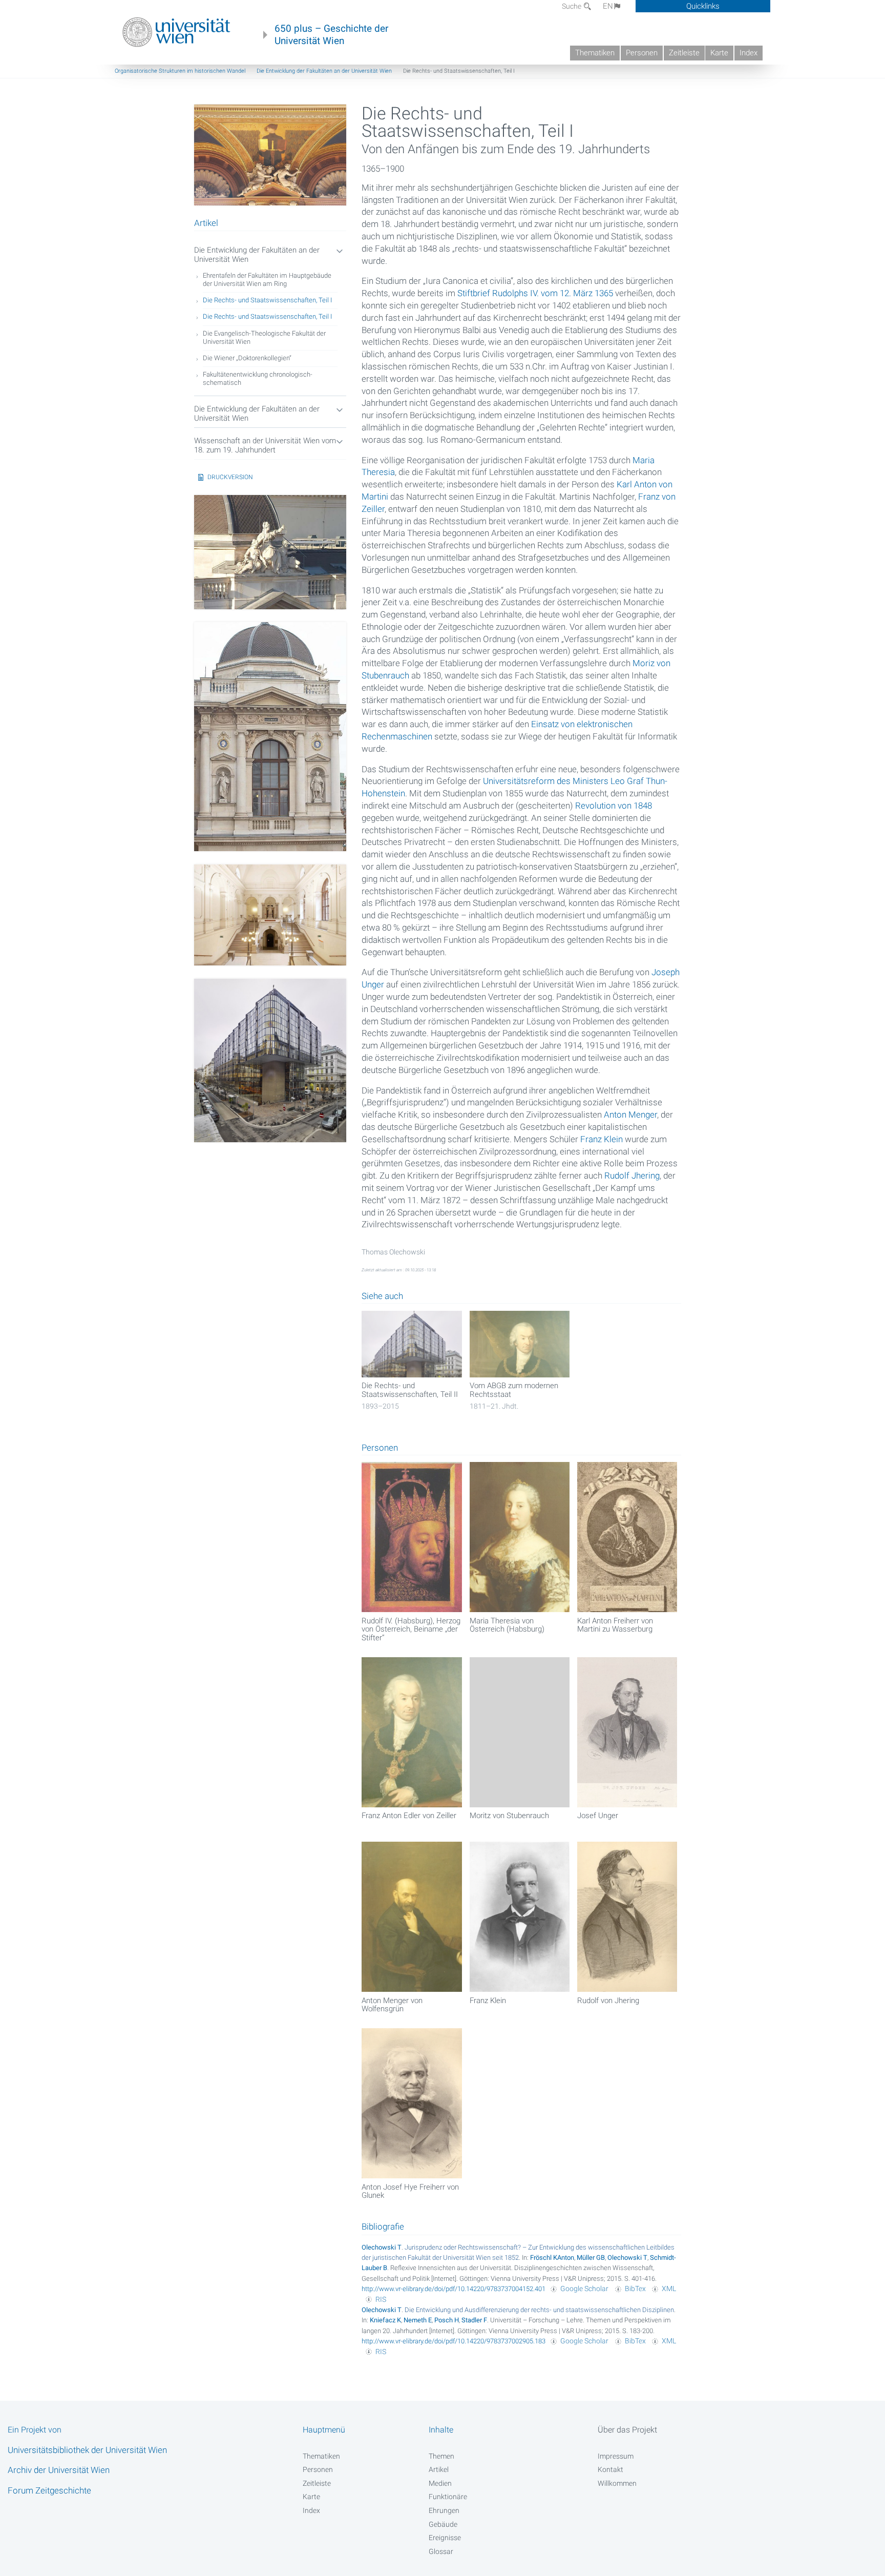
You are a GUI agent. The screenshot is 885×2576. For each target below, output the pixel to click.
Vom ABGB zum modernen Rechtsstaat (514, 1390)
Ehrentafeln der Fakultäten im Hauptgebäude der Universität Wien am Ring (267, 280)
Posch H (447, 2320)
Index (749, 53)
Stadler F (474, 2320)
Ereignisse (445, 2538)
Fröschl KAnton (552, 2258)
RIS (381, 2299)
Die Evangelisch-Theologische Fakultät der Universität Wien (264, 337)
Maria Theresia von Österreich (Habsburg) (507, 1625)
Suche (572, 6)
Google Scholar (584, 2289)
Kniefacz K (385, 2320)
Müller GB (591, 2258)
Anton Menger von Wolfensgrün (392, 2005)
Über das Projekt (627, 2430)
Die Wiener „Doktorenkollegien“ (247, 358)
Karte (719, 53)
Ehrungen (444, 2510)
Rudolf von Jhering (608, 2001)
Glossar (441, 2551)
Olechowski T (382, 2247)
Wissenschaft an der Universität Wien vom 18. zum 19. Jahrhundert (265, 446)
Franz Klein (602, 1139)
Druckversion (230, 477)
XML (669, 2289)
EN (608, 6)
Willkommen (617, 2483)
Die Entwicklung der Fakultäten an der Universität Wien (324, 71)
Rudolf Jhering (632, 1176)
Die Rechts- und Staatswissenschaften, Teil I (267, 300)
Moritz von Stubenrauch (509, 1816)
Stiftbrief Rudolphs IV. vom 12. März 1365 (535, 293)
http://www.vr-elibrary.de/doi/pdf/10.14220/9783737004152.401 (454, 2289)
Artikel (439, 2469)
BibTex (635, 2289)
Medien (440, 2483)
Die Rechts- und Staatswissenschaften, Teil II (410, 1390)
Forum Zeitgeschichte (49, 2490)
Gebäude (443, 2524)
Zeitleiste (684, 53)
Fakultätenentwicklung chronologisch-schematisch (258, 378)
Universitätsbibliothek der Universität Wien (87, 2450)
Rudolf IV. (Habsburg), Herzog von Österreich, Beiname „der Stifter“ (411, 1629)
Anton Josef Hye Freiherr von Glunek (410, 2191)
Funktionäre (448, 2497)
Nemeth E (418, 2320)
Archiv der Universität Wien (59, 2470)
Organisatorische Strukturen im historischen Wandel (180, 71)
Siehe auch (382, 1296)
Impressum (616, 2456)
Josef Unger (598, 1816)
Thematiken (595, 53)
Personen (642, 53)
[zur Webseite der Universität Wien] (176, 32)
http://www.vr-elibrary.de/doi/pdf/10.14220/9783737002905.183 (454, 2341)
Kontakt (610, 2469)
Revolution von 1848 (614, 806)
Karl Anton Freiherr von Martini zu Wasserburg (615, 1625)
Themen (441, 2456)
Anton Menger (630, 1115)
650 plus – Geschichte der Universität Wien (331, 35)
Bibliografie (383, 2227)
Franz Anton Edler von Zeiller (409, 1816)
